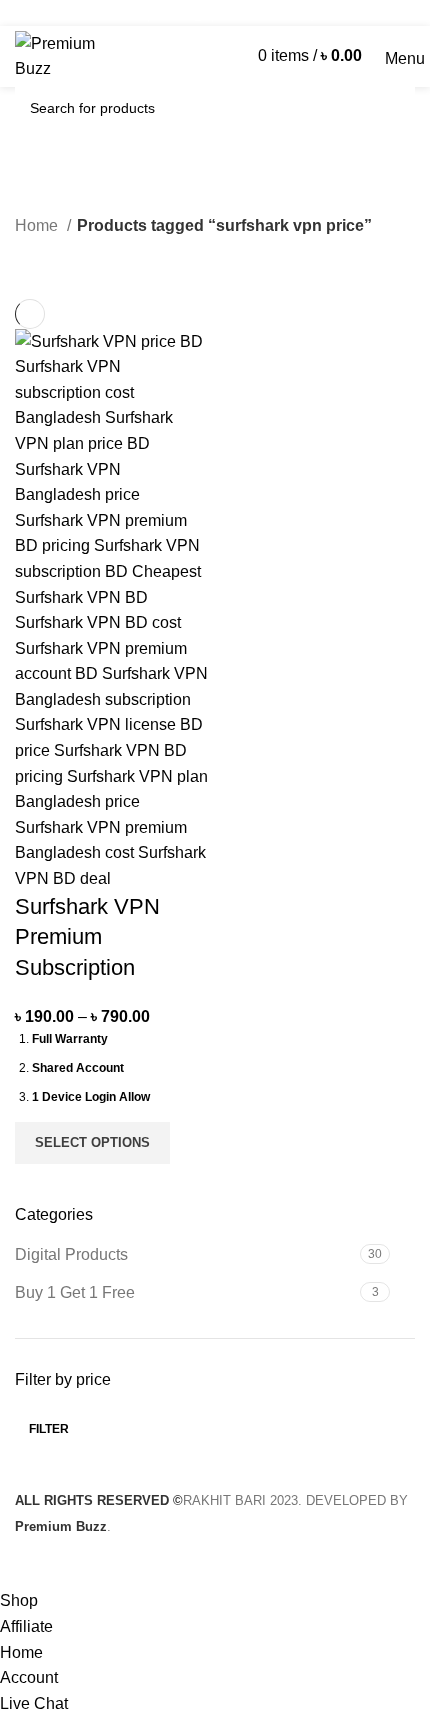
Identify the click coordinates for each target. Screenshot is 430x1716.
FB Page (180, 12)
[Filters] (25, 1563)
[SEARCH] (389, 108)
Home (38, 225)
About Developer (273, 12)
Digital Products (71, 1254)
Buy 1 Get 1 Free (75, 1292)
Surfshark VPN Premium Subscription (87, 937)
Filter (49, 1429)
